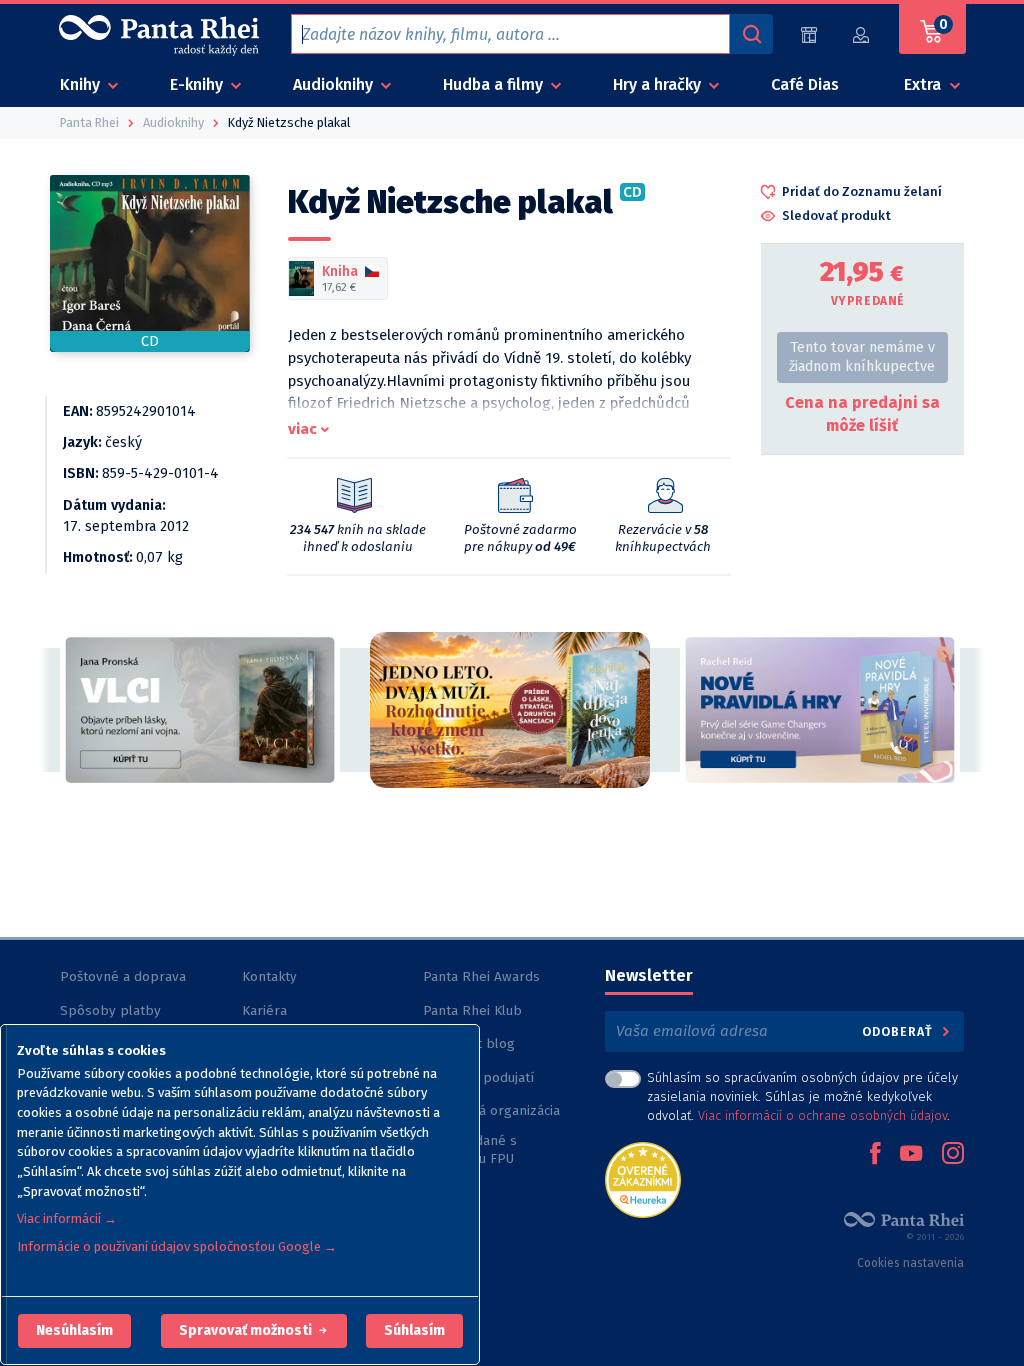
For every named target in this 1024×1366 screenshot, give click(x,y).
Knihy (82, 84)
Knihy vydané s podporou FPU (470, 1149)
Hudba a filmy (495, 84)
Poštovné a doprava (123, 976)
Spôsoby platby (110, 1010)
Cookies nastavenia (910, 1263)
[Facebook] (875, 1155)
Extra (924, 84)
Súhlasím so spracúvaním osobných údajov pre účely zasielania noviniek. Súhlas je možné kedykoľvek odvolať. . (802, 1096)
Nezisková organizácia (491, 1110)
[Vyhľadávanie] (751, 34)
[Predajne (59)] (809, 34)
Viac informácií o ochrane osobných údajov (822, 1115)
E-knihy (198, 84)
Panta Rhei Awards (481, 976)
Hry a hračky (659, 84)
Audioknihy (335, 84)
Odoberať (899, 1031)
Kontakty (269, 976)
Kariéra (264, 1010)
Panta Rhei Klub (472, 1010)
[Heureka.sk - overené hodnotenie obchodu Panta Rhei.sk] (643, 1178)
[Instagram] (953, 1155)
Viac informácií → (67, 1218)
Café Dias (805, 84)
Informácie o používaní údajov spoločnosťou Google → (177, 1246)
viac (302, 429)
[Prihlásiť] (862, 34)
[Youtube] (911, 1155)
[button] (74, 1331)
